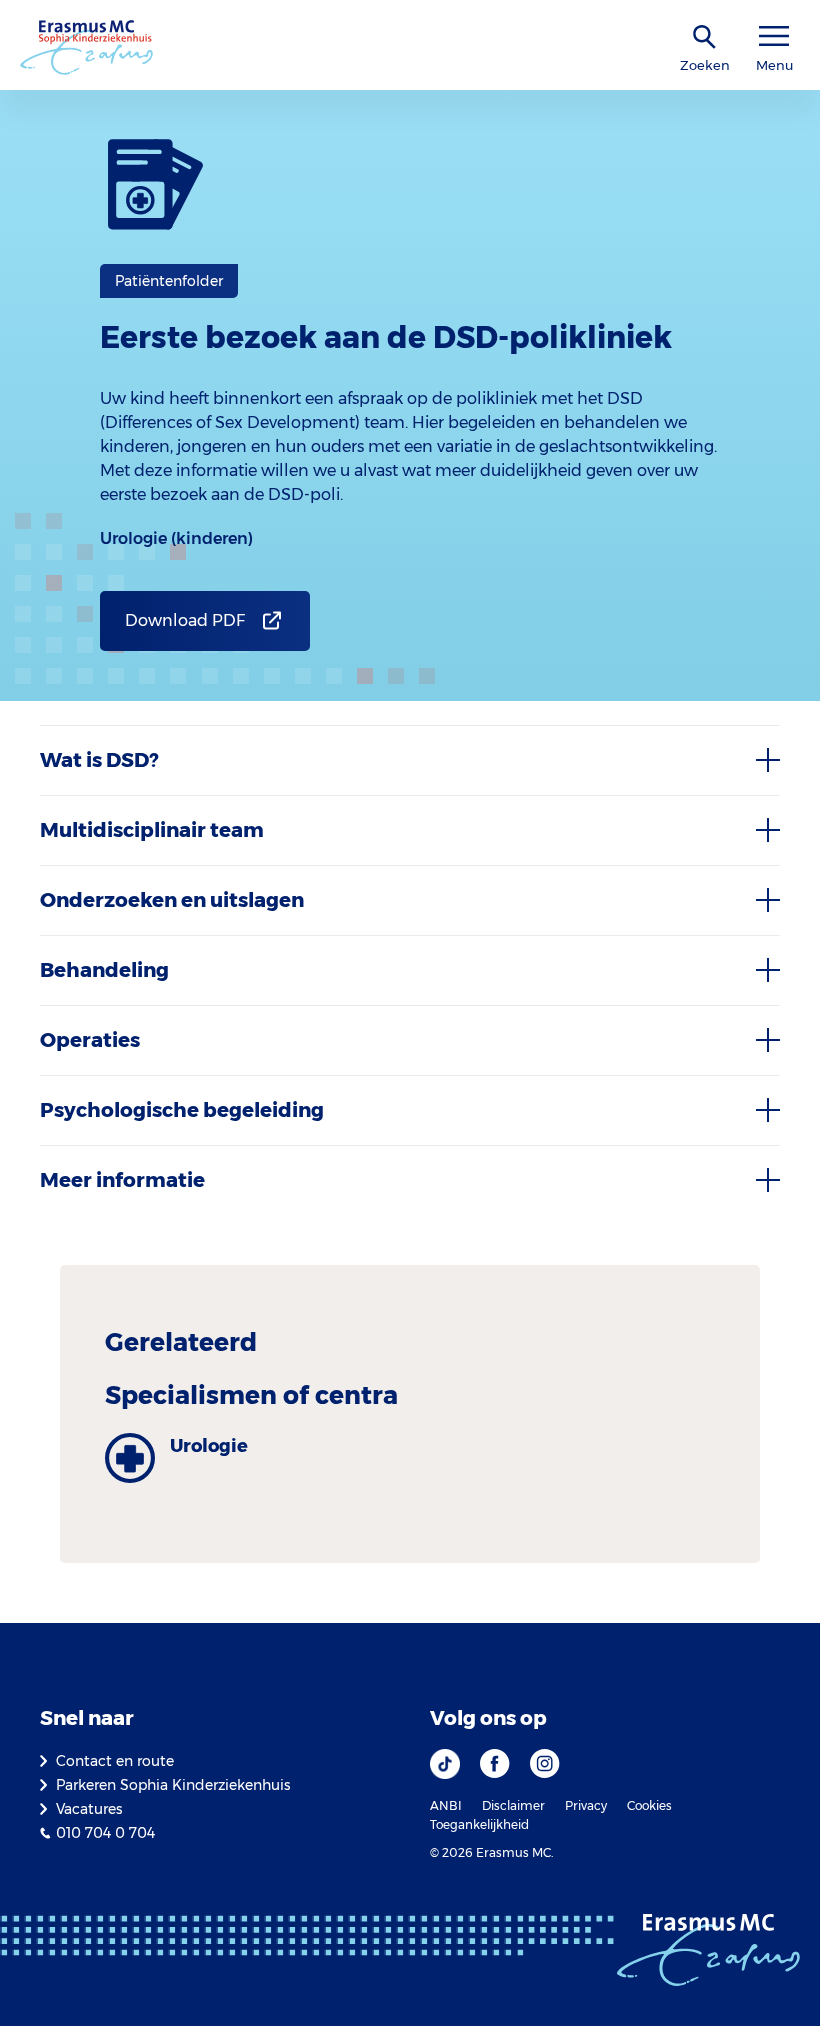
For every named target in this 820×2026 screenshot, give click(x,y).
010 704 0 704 (105, 1833)
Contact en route (115, 1761)
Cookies (649, 1805)
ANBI (446, 1805)
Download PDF (185, 620)
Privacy (586, 1805)
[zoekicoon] (705, 37)
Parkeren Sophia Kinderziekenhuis (173, 1785)
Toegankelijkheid (479, 1824)
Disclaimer (513, 1805)
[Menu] (774, 36)
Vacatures (89, 1809)
